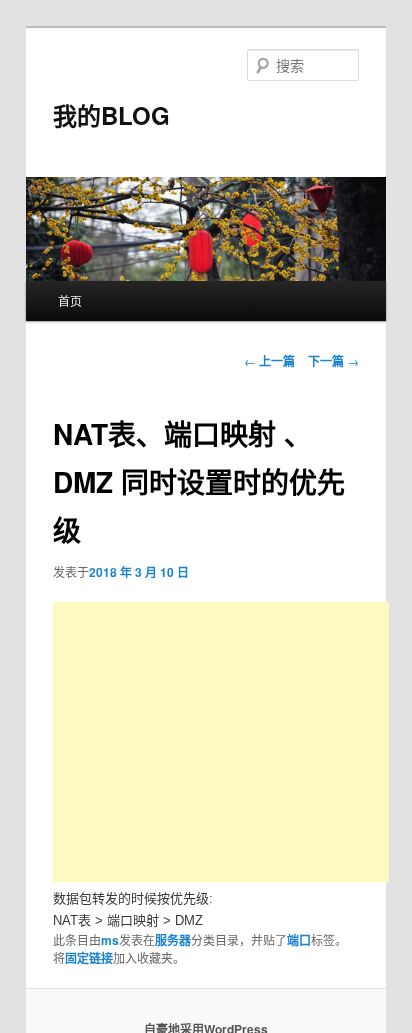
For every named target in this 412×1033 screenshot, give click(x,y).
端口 (299, 940)
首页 (70, 300)
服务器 (173, 940)
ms (110, 940)
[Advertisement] (221, 742)
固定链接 (89, 958)
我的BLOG (111, 115)
